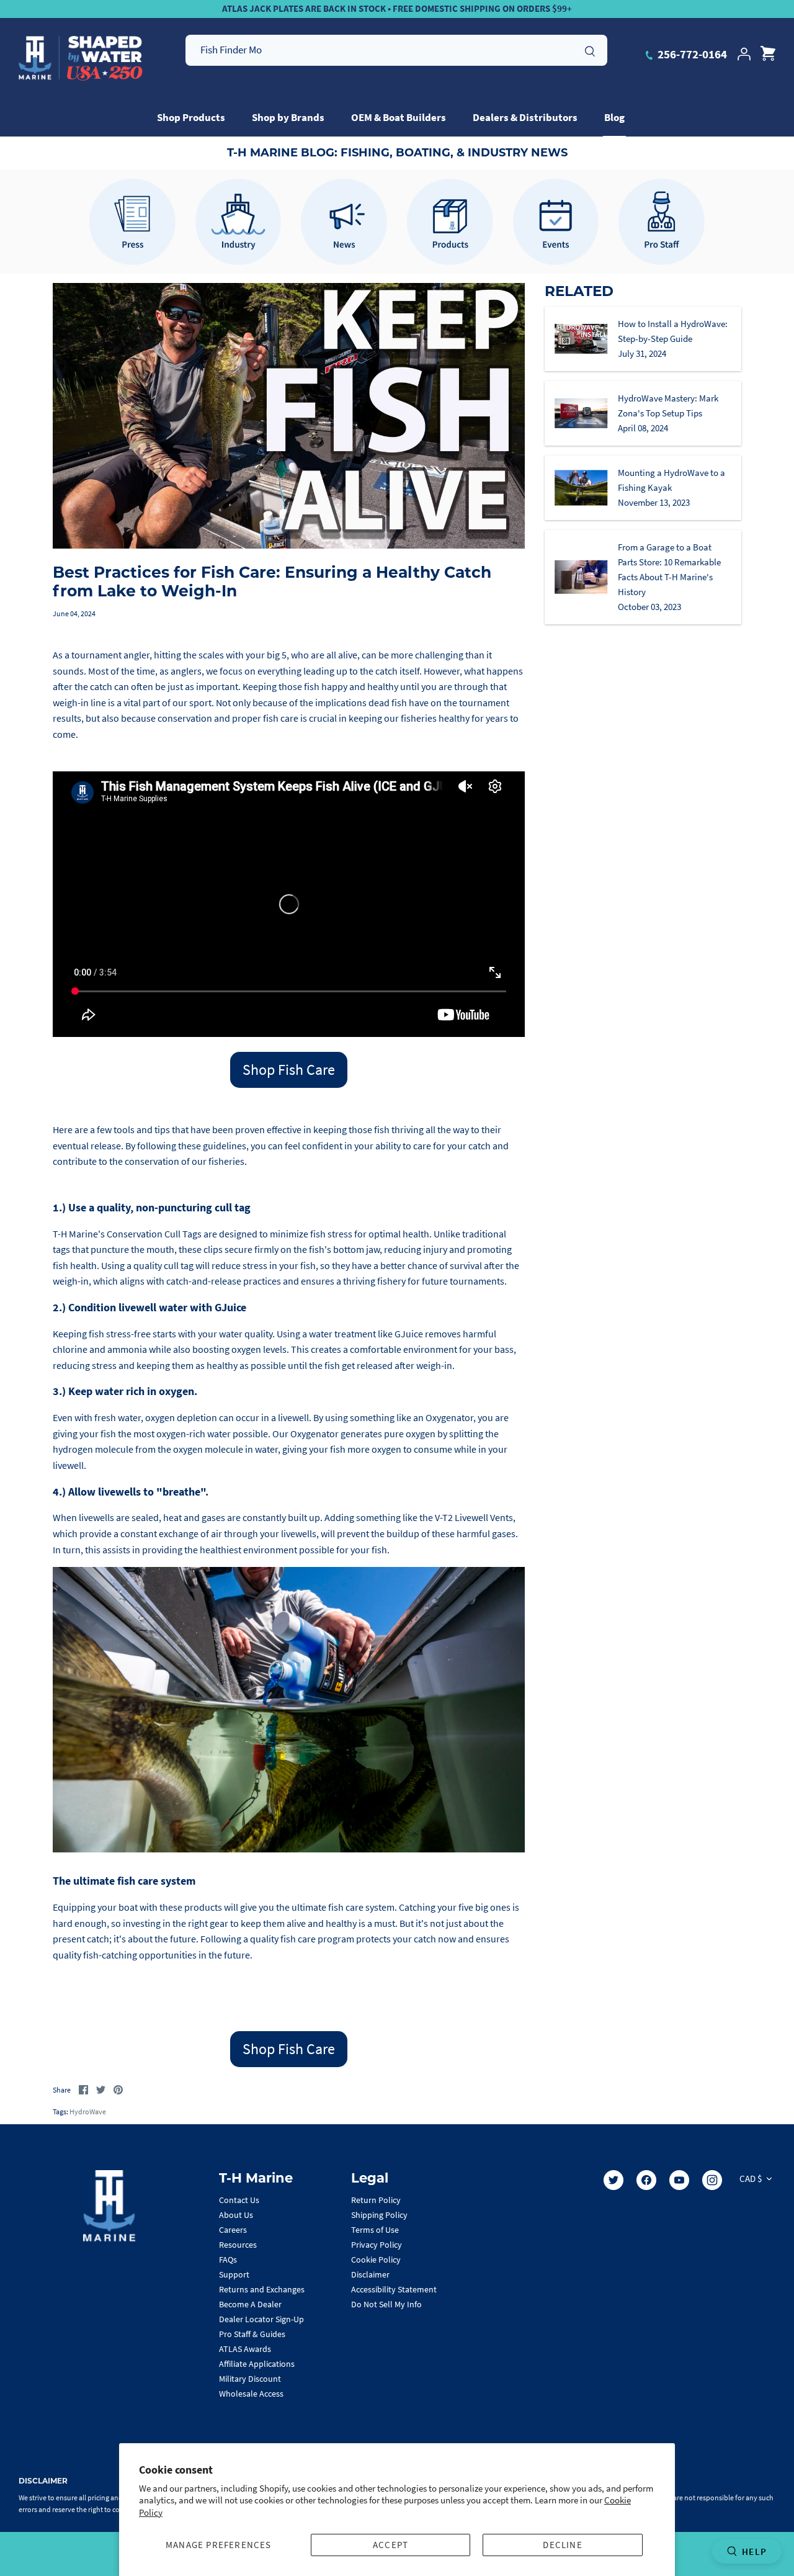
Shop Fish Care (289, 1070)
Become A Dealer (250, 2304)
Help (754, 2551)
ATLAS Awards (245, 2349)
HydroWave (88, 2112)
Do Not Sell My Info (386, 2304)
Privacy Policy (377, 2245)
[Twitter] (613, 2180)
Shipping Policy (379, 2215)
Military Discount (250, 2379)
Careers (233, 2230)
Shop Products (191, 117)
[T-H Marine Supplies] (81, 58)
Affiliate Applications (257, 2364)
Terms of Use (375, 2230)
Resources (238, 2245)
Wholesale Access (251, 2394)
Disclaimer (370, 2274)
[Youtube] (679, 2180)
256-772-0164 (691, 54)
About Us (236, 2215)
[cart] (768, 54)
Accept (390, 2545)
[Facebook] (646, 2180)
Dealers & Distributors (525, 117)
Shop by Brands (288, 117)
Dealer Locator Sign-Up (261, 2319)
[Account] (744, 54)
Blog (614, 117)
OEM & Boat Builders (399, 117)
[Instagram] (712, 2180)
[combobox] (396, 50)
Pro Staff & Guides (252, 2334)
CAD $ (751, 2179)
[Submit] (590, 50)
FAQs (228, 2260)
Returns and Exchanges (262, 2289)
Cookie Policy (376, 2260)
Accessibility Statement (394, 2289)
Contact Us (239, 2200)
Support (234, 2274)
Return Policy (376, 2200)
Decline (562, 2545)
